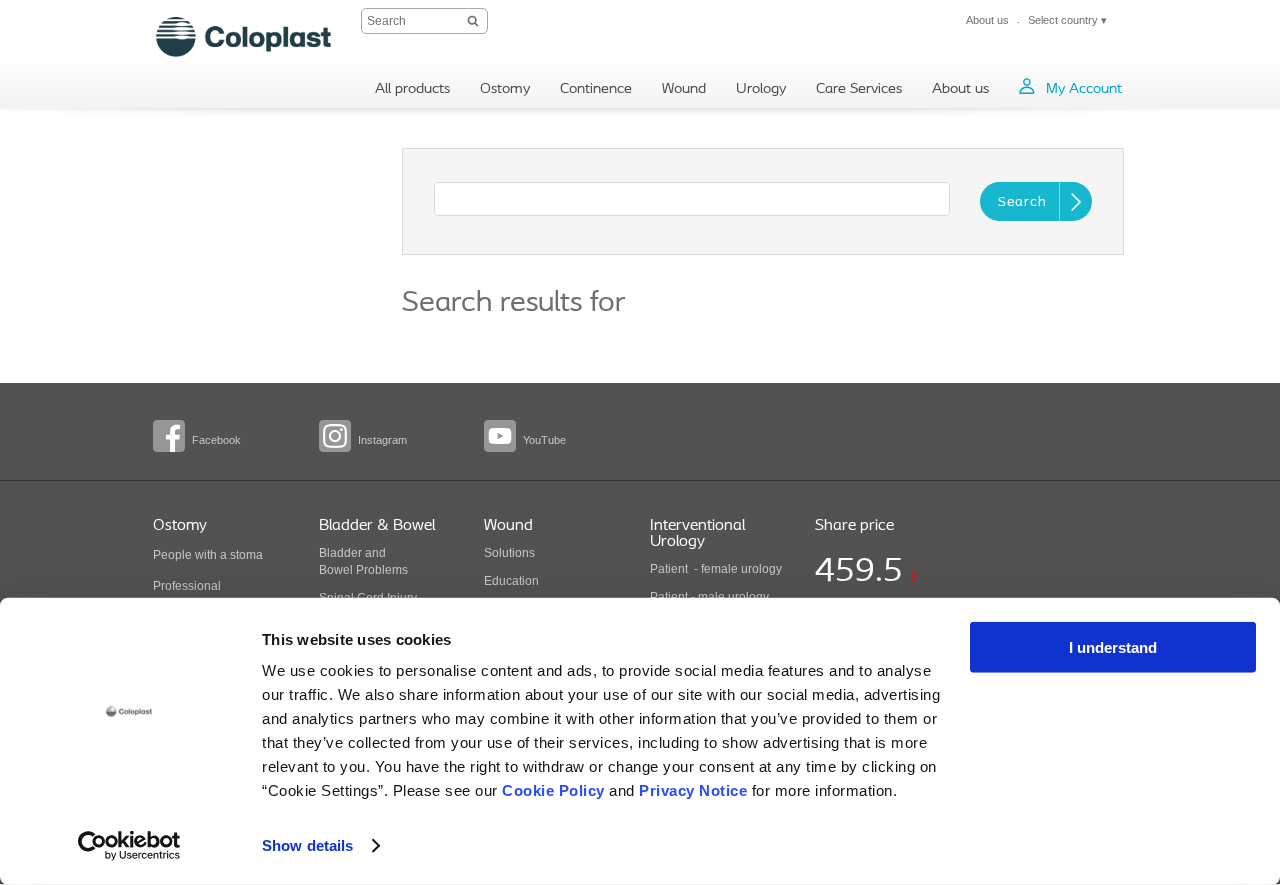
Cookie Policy (553, 790)
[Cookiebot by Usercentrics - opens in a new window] (129, 846)
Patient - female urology (716, 569)
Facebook (216, 440)
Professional (187, 586)
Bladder (340, 553)
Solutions (509, 553)
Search (1022, 202)
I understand (1113, 647)
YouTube (544, 440)
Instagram (382, 440)
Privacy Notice (693, 790)
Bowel (336, 570)
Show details (307, 845)
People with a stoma (208, 555)
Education (511, 581)
